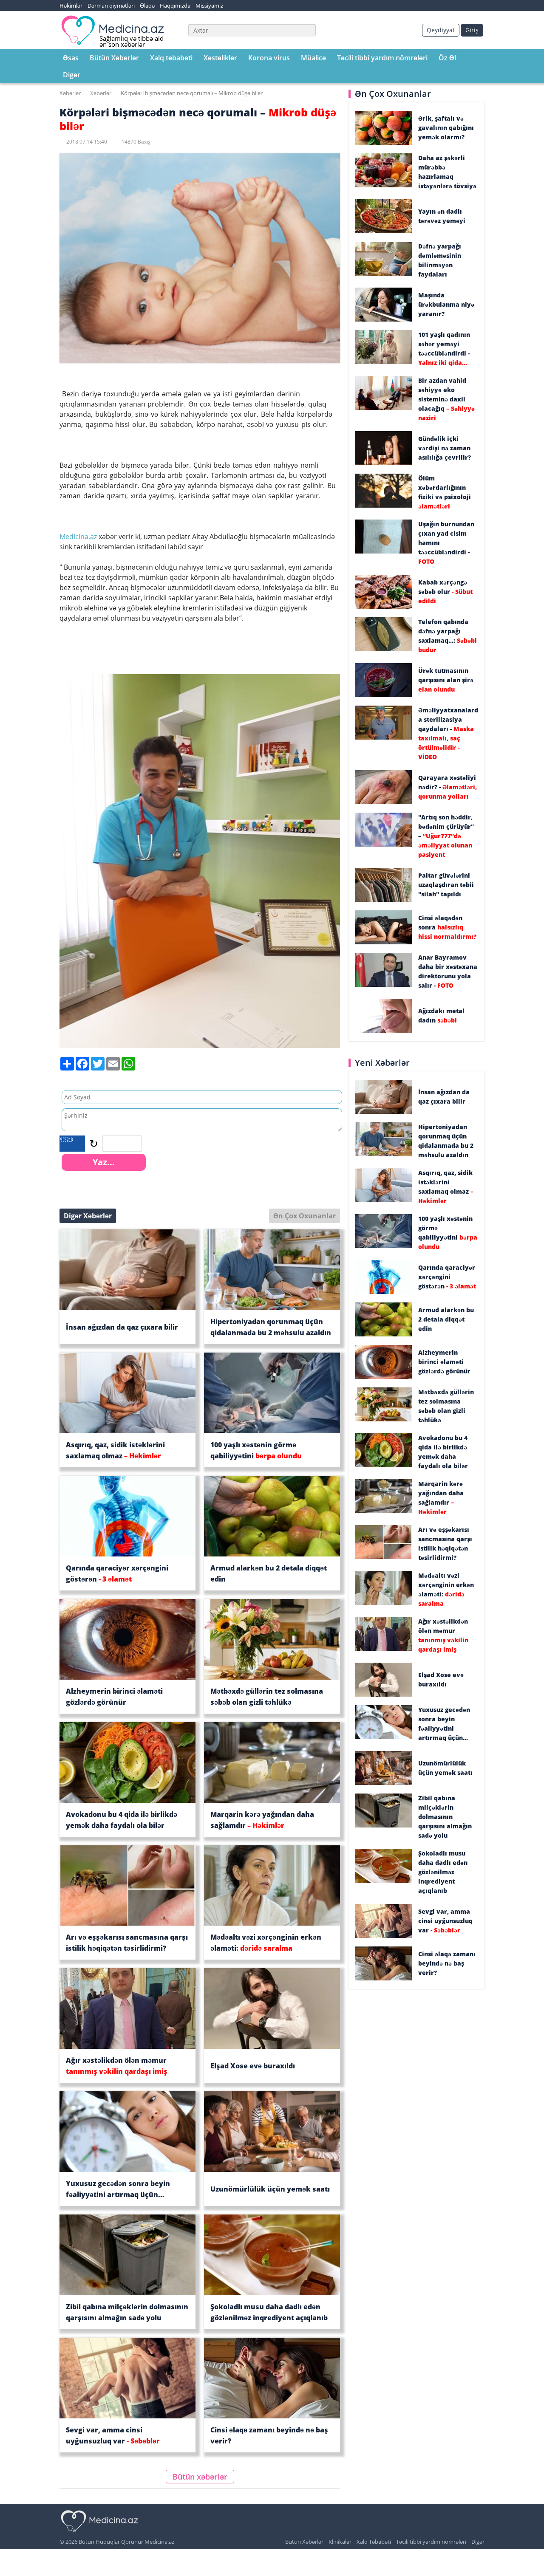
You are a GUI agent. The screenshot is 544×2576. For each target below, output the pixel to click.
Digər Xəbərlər (88, 1216)
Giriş (472, 30)
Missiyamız (209, 6)
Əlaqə (147, 6)
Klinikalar (340, 2542)
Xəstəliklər (220, 58)
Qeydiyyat (441, 30)
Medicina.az (79, 537)
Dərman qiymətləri (111, 6)
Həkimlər (71, 6)
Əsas (71, 58)
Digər (72, 75)
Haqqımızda (175, 6)
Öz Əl (447, 58)
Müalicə (313, 58)
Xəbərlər (70, 93)
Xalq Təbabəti (374, 2542)
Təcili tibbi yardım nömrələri (382, 58)
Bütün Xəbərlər (114, 58)
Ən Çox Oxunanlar (305, 1216)
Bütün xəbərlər (200, 2477)
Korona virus (269, 58)
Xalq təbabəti (171, 58)
